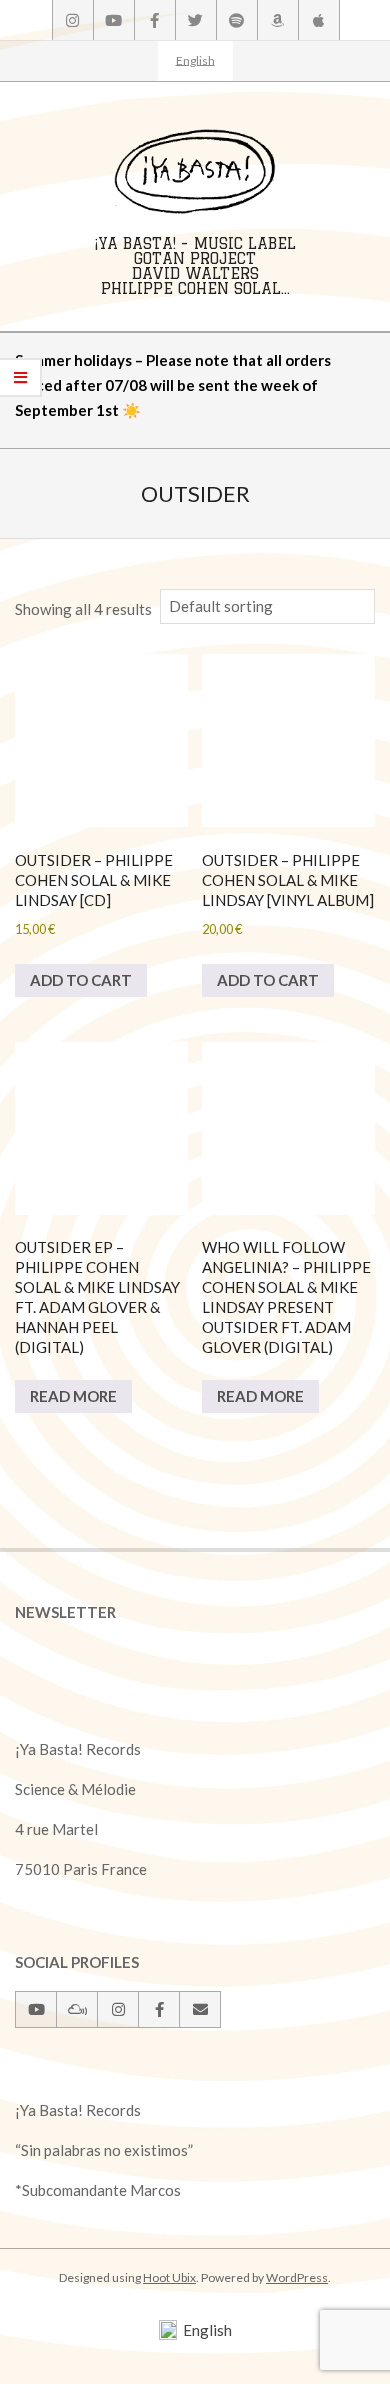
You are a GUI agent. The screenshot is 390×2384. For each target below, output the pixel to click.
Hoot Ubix (169, 2277)
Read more (73, 1396)
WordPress (297, 2277)
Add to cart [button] (81, 980)
